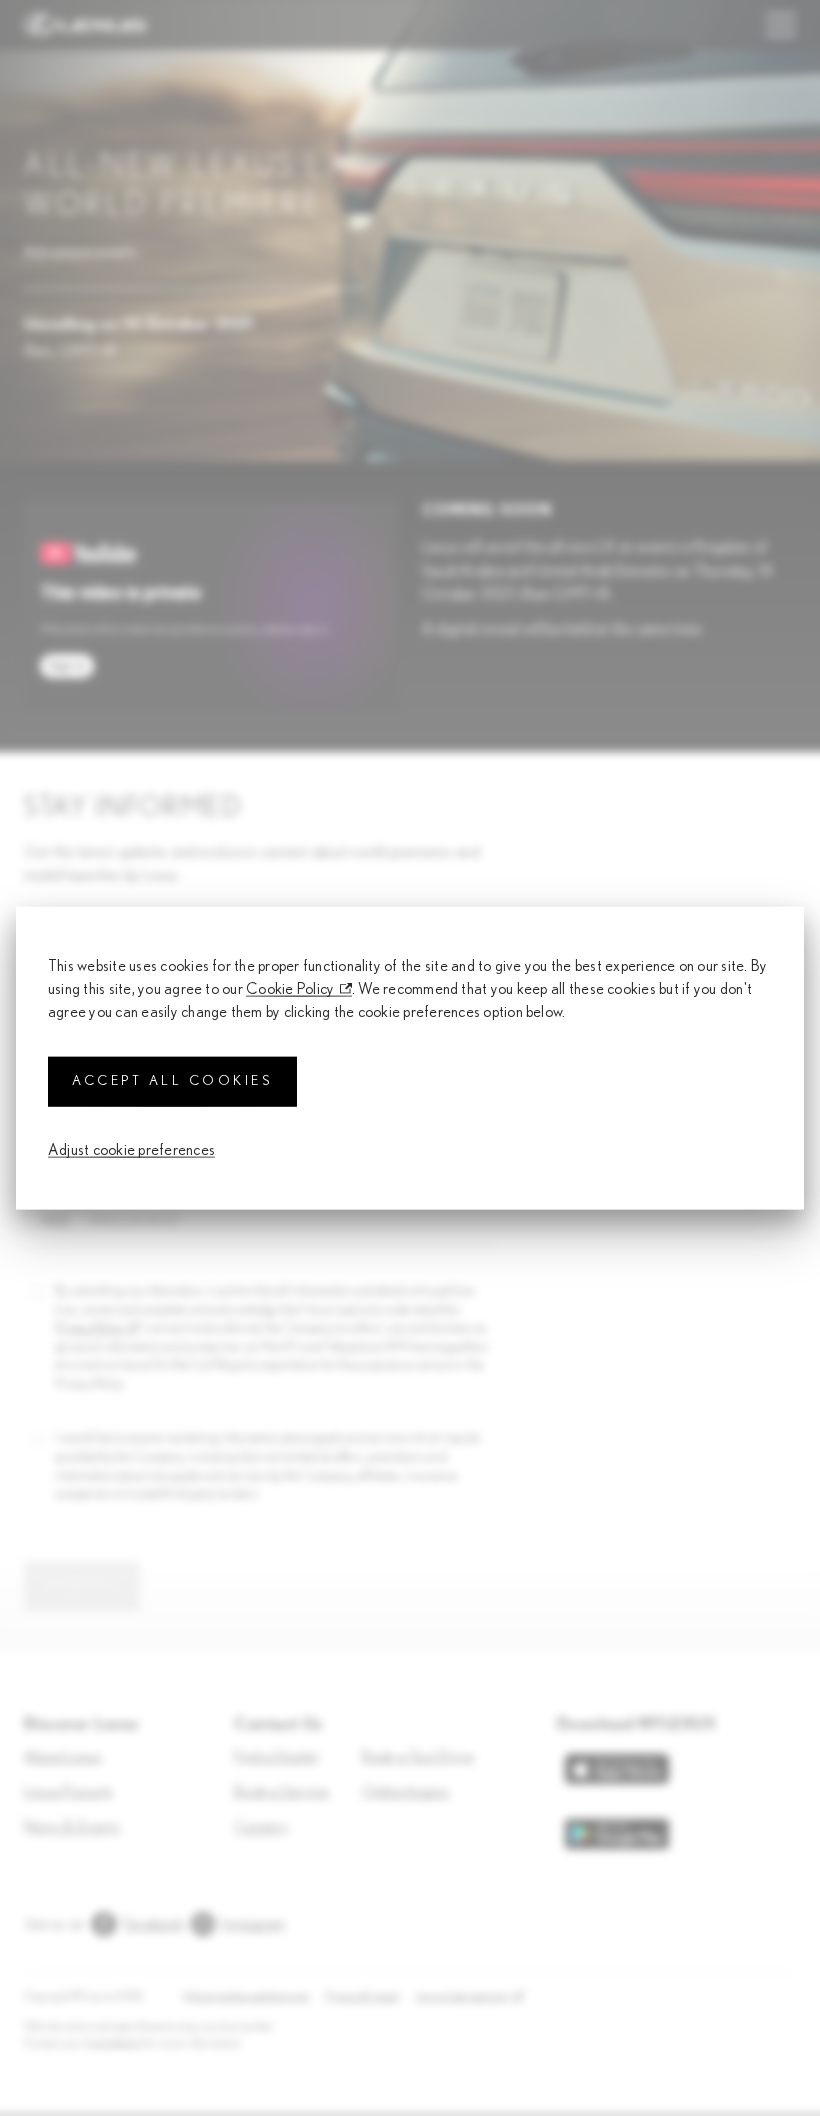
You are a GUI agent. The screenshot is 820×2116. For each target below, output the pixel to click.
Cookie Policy (290, 989)
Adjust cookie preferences (131, 1149)
